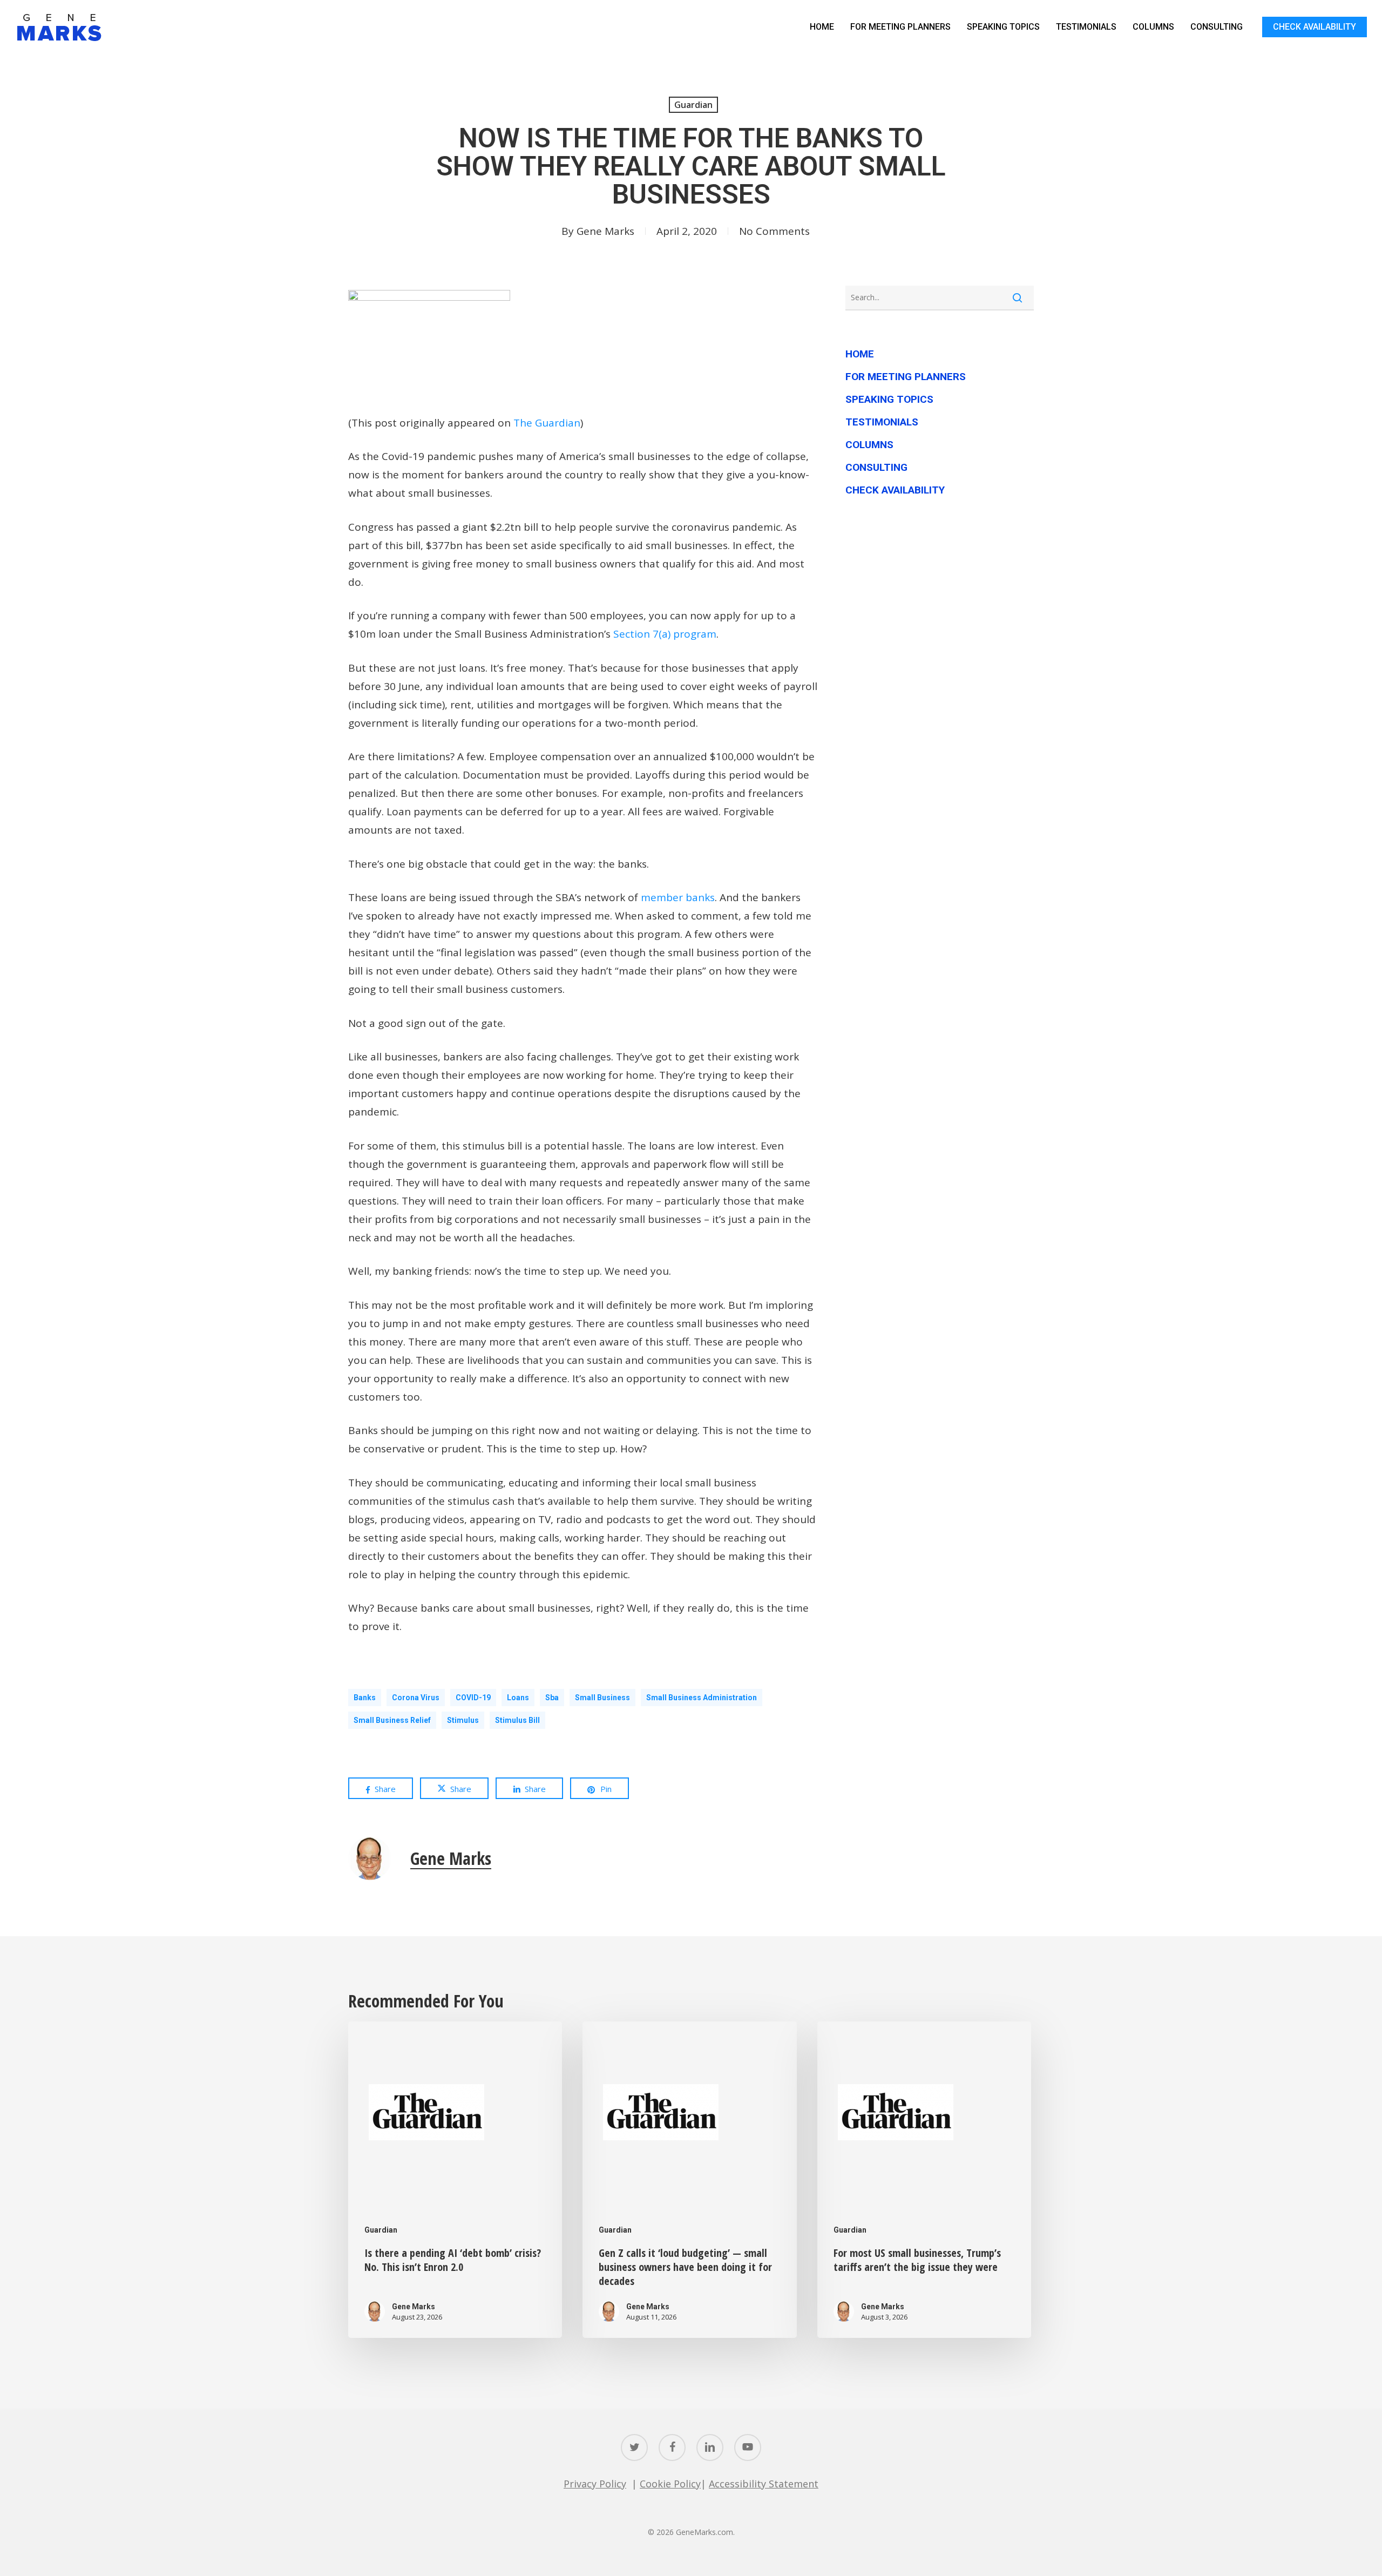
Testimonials (882, 422)
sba (552, 1698)
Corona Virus (416, 1698)
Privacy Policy (595, 2484)
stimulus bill (517, 1720)
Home (860, 354)
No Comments (774, 231)
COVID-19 (473, 1698)
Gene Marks (605, 231)
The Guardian (547, 423)
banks (365, 1698)
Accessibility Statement (764, 2484)
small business (602, 1698)
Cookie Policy (670, 2484)
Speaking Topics (889, 399)
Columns (869, 445)
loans (518, 1698)
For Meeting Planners (906, 377)
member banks (678, 897)
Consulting (876, 467)
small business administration (702, 1698)
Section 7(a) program (665, 634)
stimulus (463, 1720)
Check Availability (895, 490)
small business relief (392, 1720)
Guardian (693, 105)
